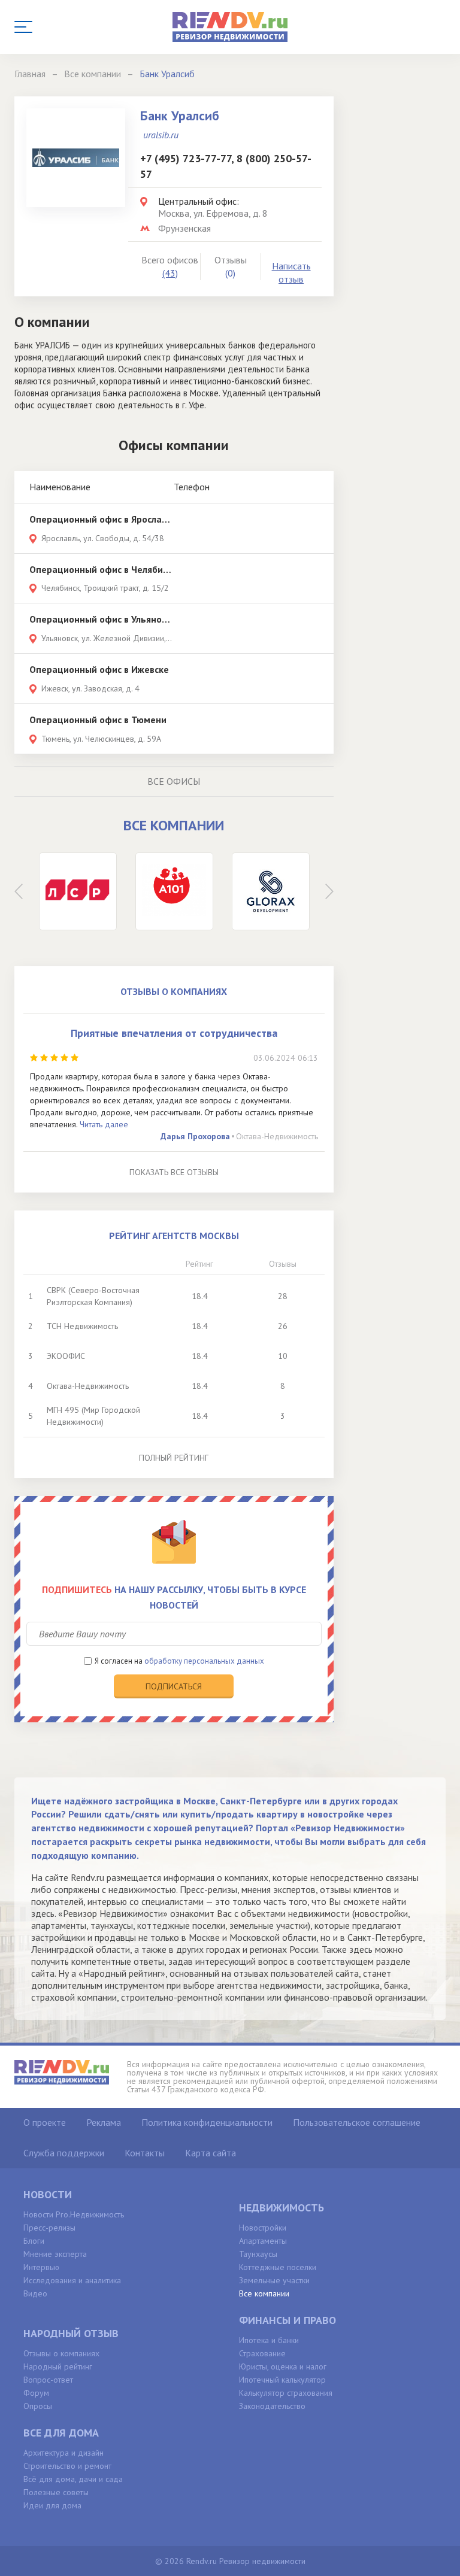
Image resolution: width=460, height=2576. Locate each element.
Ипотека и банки (269, 2340)
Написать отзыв (291, 273)
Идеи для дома (52, 2505)
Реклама (104, 2122)
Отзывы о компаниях (61, 2353)
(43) (170, 273)
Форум (36, 2393)
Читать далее (104, 1124)
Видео (35, 2293)
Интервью (41, 2267)
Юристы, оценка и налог (283, 2366)
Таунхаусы (258, 2254)
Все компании (264, 2293)
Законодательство (272, 2406)
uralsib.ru (161, 135)
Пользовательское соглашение (357, 2122)
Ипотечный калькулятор (282, 2380)
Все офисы (174, 781)
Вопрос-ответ (48, 2380)
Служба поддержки (64, 2153)
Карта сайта (211, 2153)
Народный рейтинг (58, 2366)
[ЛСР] (78, 891)
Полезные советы (56, 2492)
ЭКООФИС (66, 1356)
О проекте (45, 2122)
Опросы (38, 2406)
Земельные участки (274, 2280)
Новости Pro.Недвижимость (74, 2214)
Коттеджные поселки (278, 2267)
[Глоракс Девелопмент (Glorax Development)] (271, 891)
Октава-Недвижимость (277, 1136)
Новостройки (263, 2228)
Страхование (262, 2353)
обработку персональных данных (204, 1661)
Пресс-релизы (49, 2228)
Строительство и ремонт (67, 2466)
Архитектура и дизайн (63, 2453)
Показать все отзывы (174, 1172)
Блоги (34, 2241)
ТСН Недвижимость (82, 1326)
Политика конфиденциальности (207, 2122)
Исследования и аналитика (72, 2280)
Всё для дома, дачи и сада (73, 2479)
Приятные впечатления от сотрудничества (174, 1033)
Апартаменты (263, 2241)
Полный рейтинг (174, 1458)
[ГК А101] (174, 891)
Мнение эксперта (55, 2254)
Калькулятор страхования (286, 2393)
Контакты (145, 2153)
